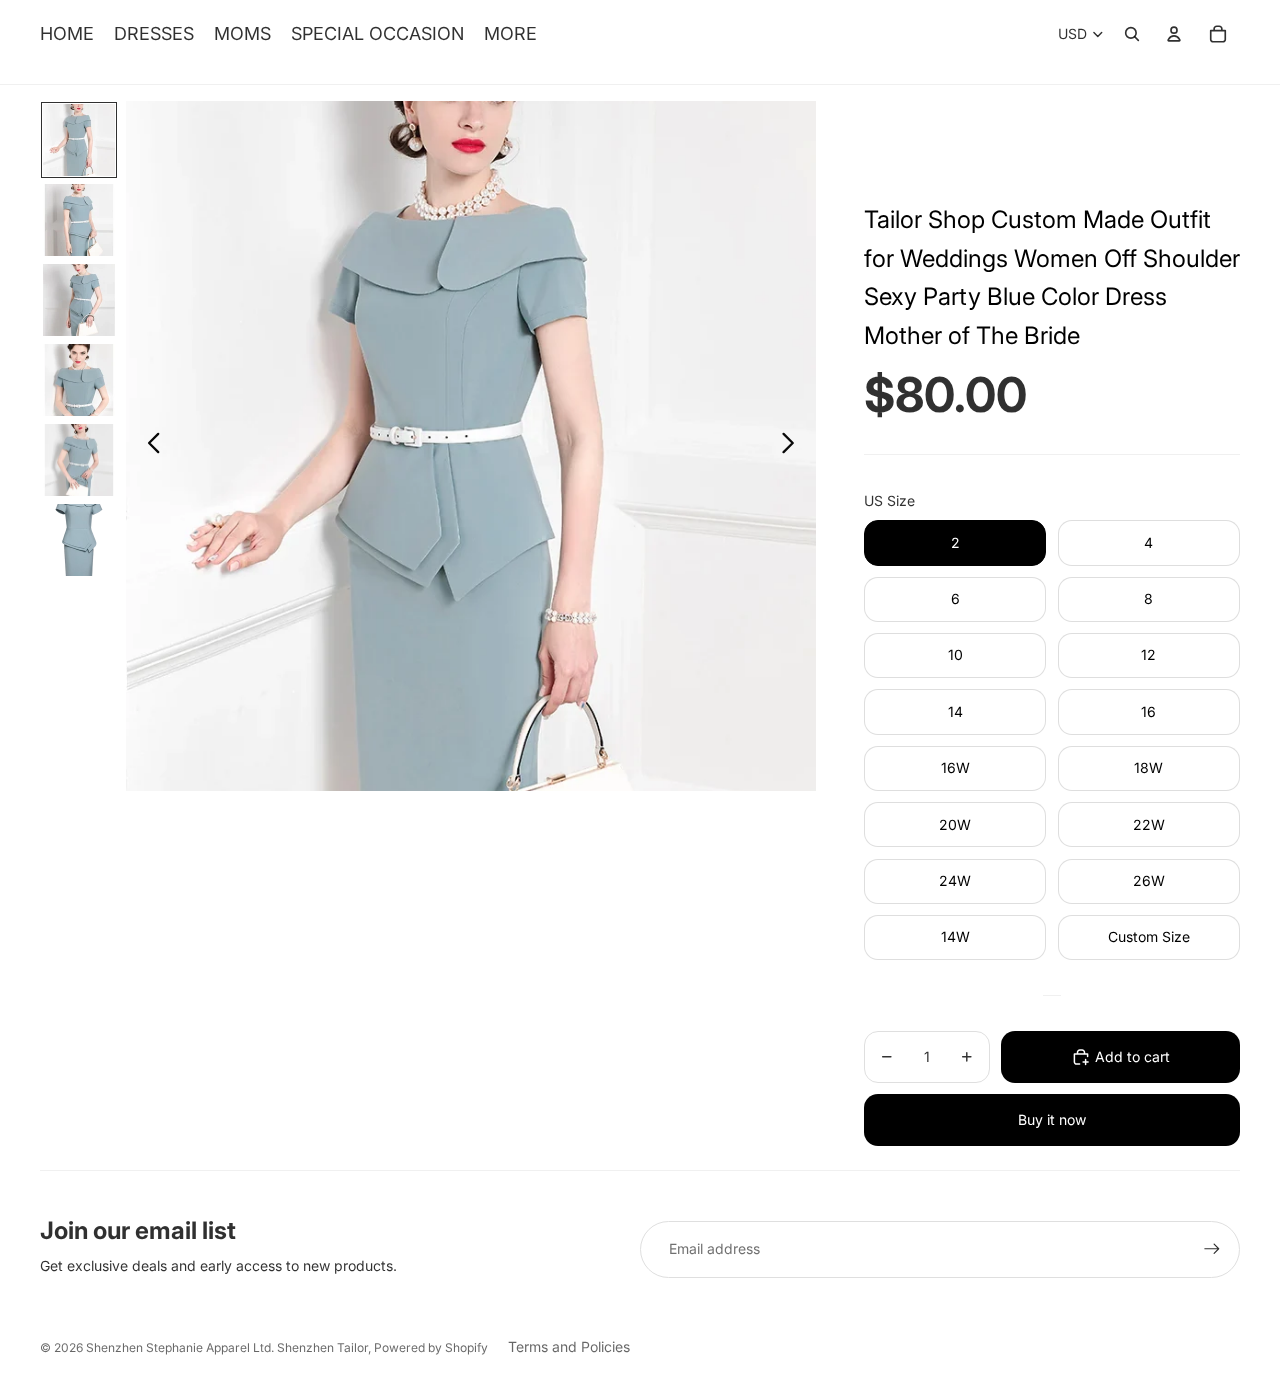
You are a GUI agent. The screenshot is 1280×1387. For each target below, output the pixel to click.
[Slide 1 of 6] (79, 140)
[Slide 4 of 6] (79, 380)
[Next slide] (793, 446)
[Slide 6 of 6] (79, 540)
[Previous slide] (148, 446)
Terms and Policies (569, 1346)
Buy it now (1052, 1119)
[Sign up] (1212, 1249)
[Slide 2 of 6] (79, 220)
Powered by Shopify (431, 1347)
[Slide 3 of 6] (79, 300)
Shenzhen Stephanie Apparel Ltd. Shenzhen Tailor (227, 1347)
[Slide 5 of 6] (79, 460)
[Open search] (1132, 34)
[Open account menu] (1174, 34)
